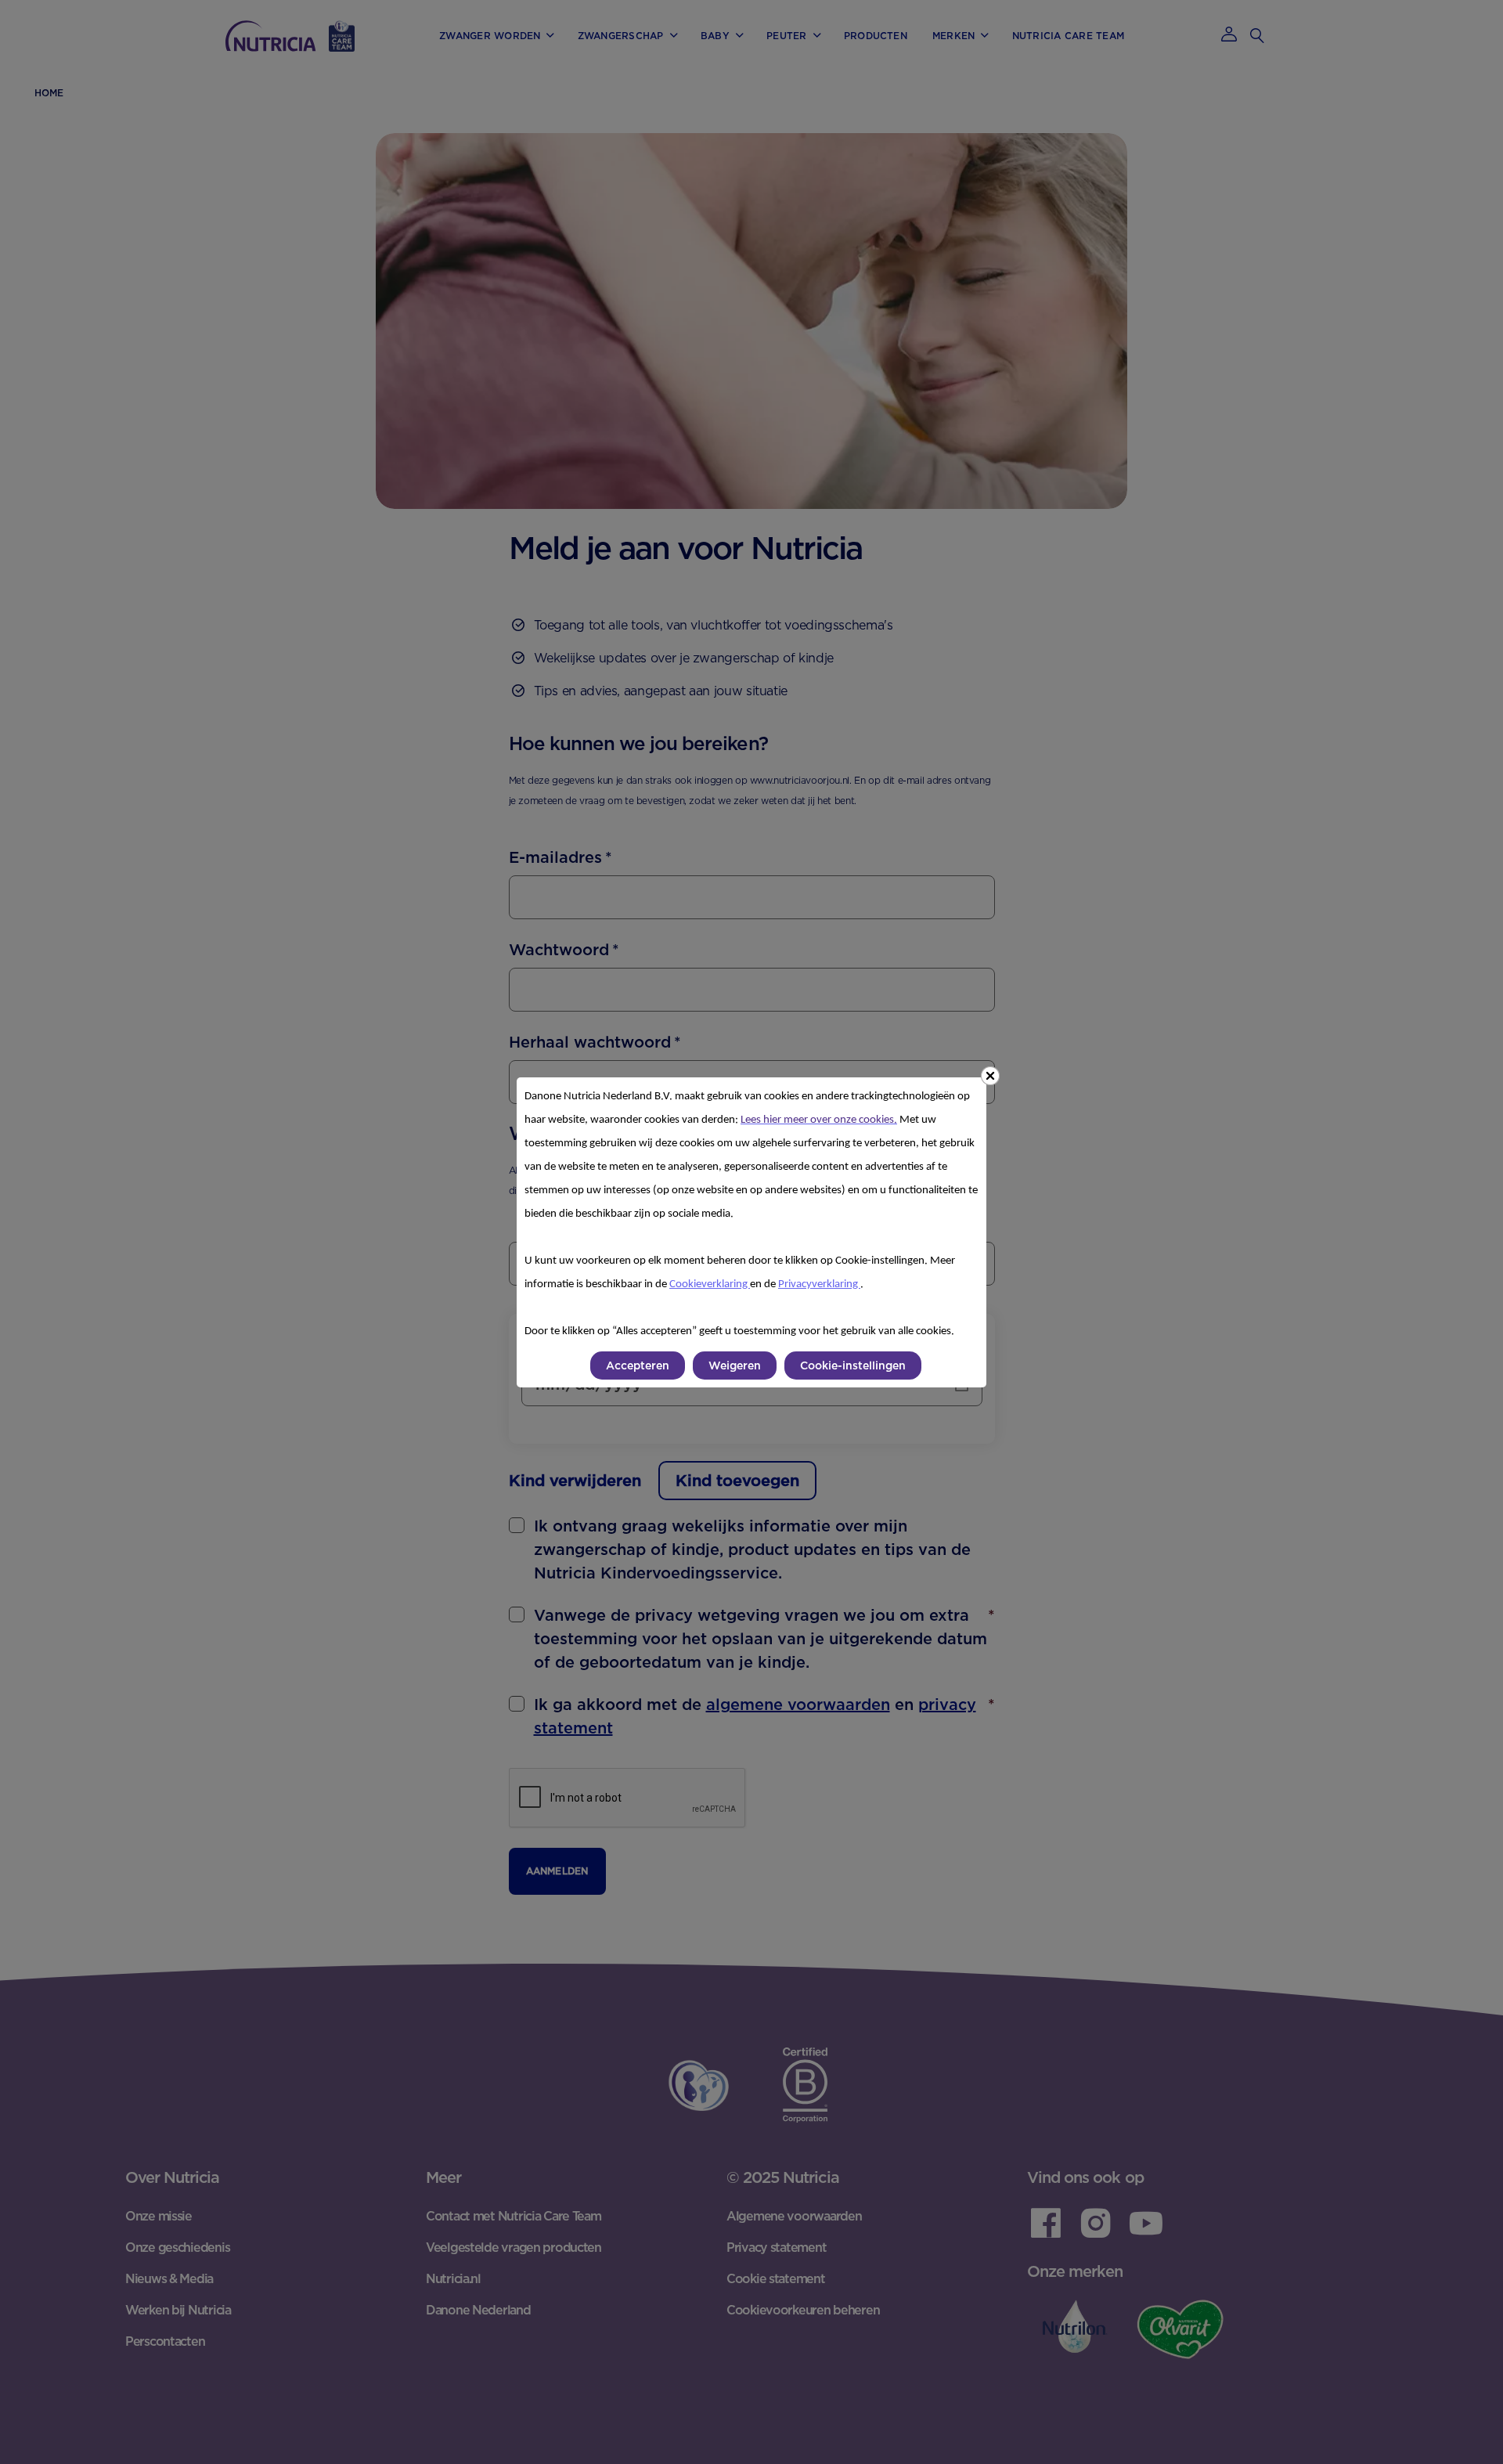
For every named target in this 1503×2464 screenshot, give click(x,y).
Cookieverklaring (710, 1284)
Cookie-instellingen (853, 1365)
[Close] (990, 1076)
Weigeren (735, 1365)
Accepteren (638, 1365)
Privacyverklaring (819, 1284)
